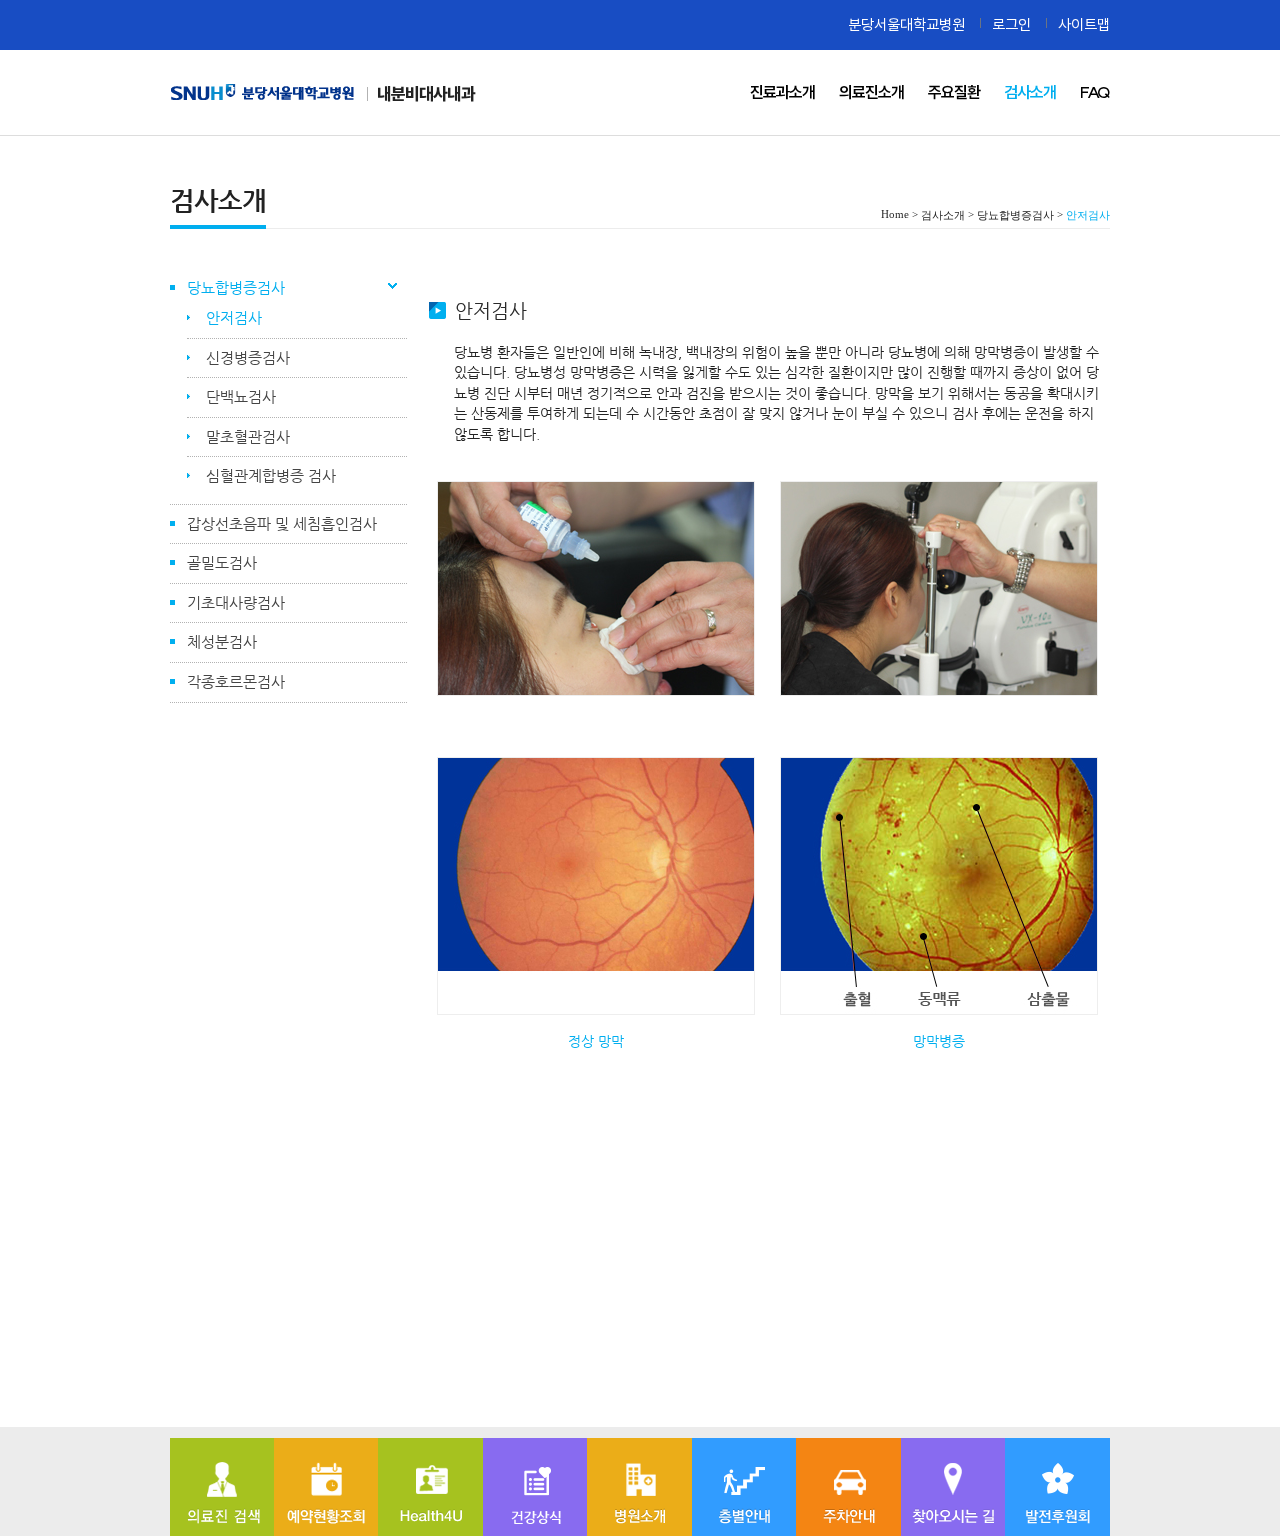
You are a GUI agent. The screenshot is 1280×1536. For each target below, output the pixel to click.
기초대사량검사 (236, 602)
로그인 (1011, 24)
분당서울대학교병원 (906, 24)
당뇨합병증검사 (236, 287)
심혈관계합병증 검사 (271, 475)
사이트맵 (1084, 24)
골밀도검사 (222, 562)
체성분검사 (222, 641)
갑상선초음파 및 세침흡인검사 (282, 523)
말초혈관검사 (248, 436)
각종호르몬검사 (236, 681)
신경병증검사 (248, 357)
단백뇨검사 (241, 396)
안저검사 (234, 317)
